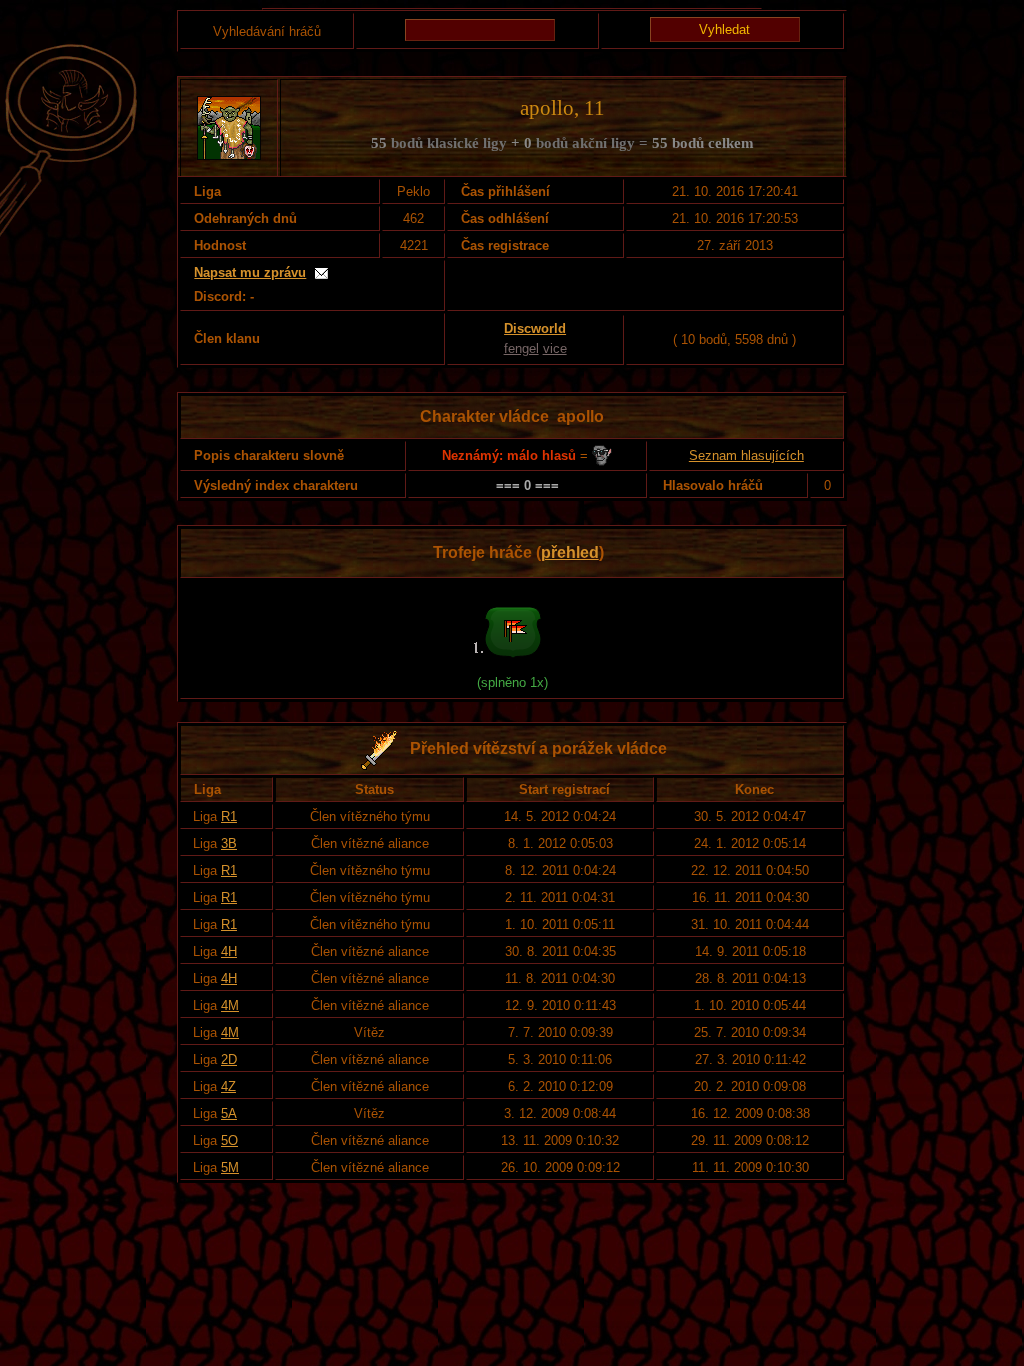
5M (230, 1167)
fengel (521, 348)
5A (229, 1113)
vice (555, 348)
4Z (228, 1086)
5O (229, 1140)
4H (229, 951)
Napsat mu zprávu (250, 272)
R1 (229, 816)
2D (229, 1059)
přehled (570, 552)
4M (230, 1005)
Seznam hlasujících (746, 455)
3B (229, 843)
